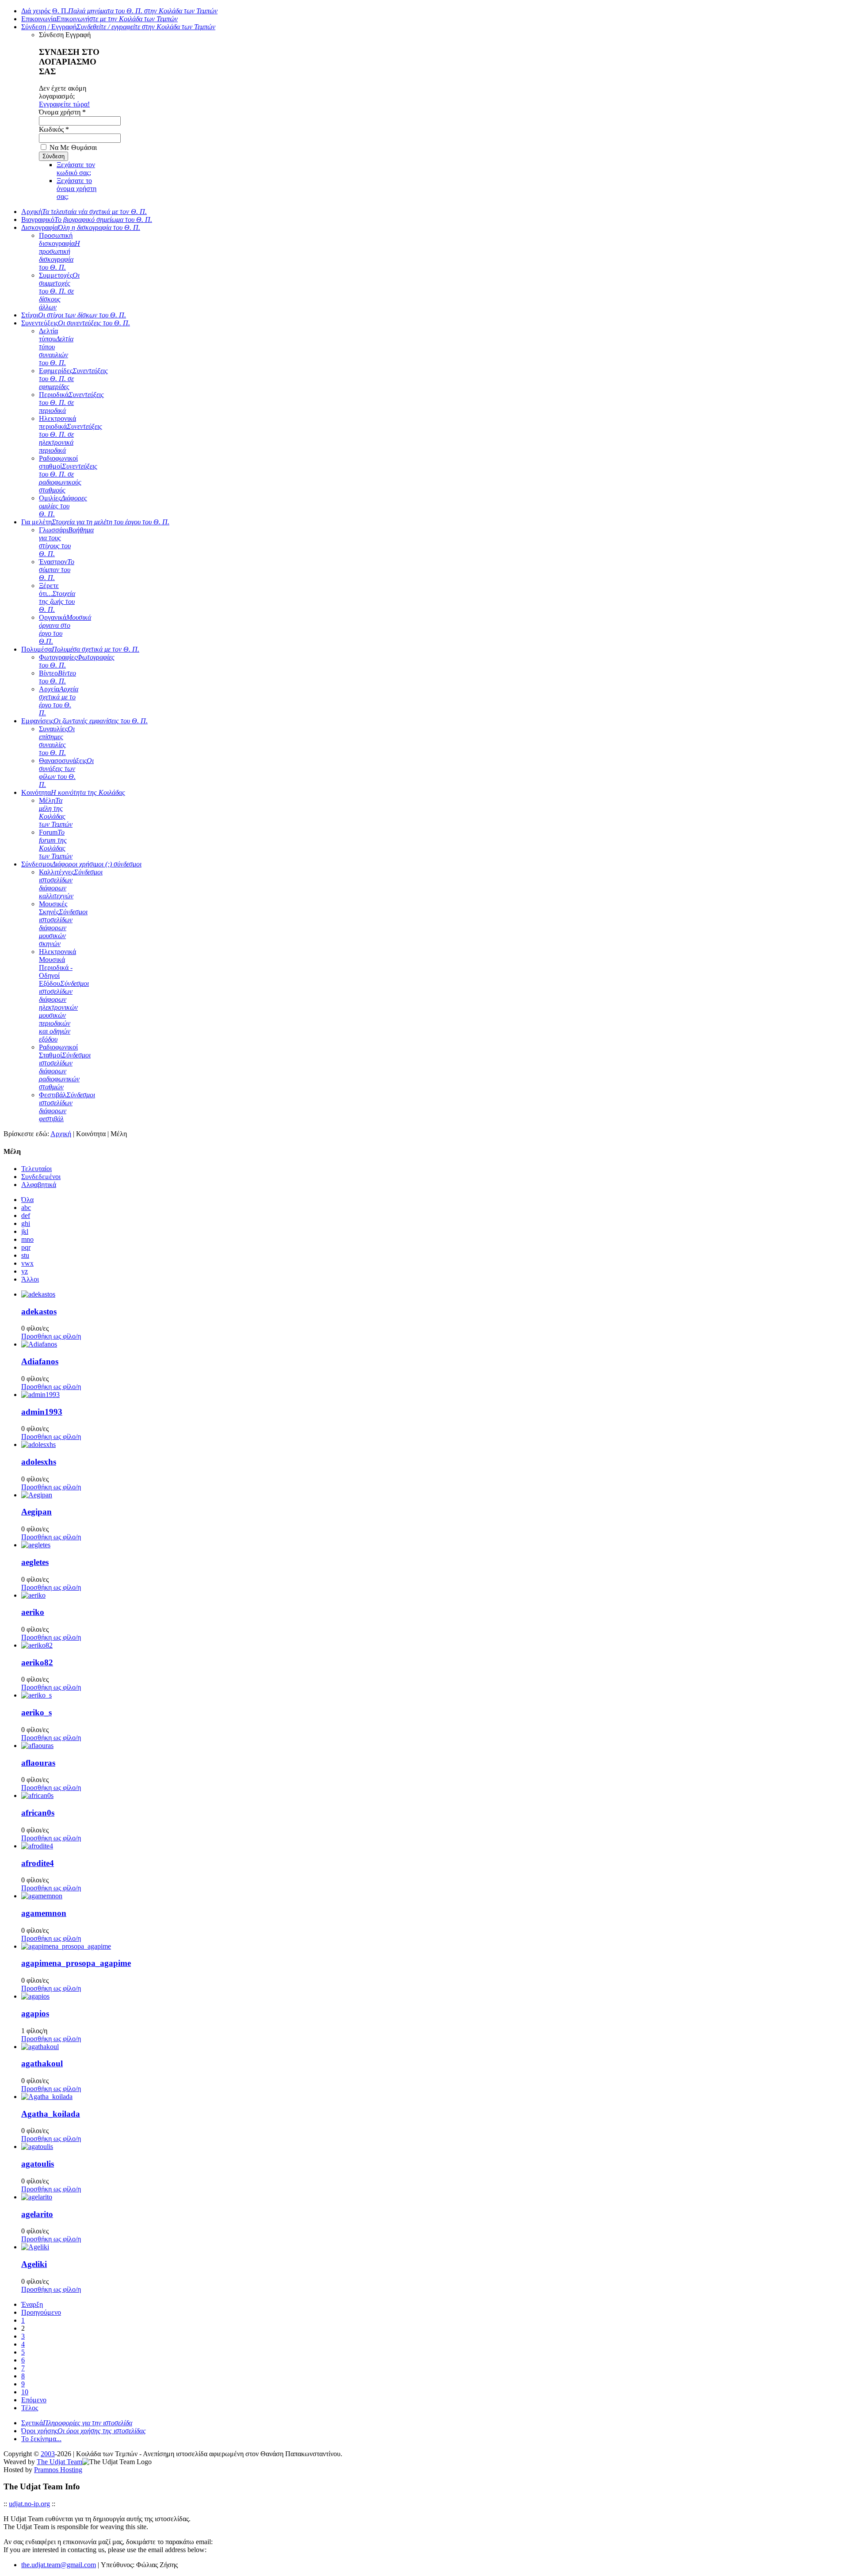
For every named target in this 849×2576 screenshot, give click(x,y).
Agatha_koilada (51, 2114)
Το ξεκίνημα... (41, 2439)
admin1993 (42, 1412)
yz (25, 1271)
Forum (56, 844)
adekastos (39, 1311)
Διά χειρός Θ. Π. (119, 11)
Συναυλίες (57, 741)
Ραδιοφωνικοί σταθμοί (68, 474)
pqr (26, 1247)
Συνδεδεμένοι (41, 1177)
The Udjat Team (59, 2462)
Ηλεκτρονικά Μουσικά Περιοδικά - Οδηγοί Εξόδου (64, 995)
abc (26, 1208)
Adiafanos (40, 1361)
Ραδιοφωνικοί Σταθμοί (65, 1067)
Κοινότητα (73, 792)
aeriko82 (37, 1662)
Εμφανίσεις (84, 721)
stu (25, 1255)
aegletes (35, 1562)
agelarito (37, 2214)
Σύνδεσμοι (81, 864)
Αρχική (84, 212)
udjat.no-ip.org (29, 2504)
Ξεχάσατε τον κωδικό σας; (76, 169)
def (26, 1215)
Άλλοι (30, 1279)
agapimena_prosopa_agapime (76, 1963)
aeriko (33, 1612)
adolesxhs (39, 1462)
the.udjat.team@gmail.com (59, 2565)
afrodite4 (38, 1863)
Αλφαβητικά (39, 1185)
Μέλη (56, 812)
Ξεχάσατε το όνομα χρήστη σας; (76, 189)
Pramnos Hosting (58, 2470)
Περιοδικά (71, 403)
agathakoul (42, 2063)
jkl (25, 1231)
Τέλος (30, 2408)
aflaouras (38, 1763)
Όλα (27, 1200)
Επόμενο (34, 2400)
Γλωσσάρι (66, 542)
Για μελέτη (95, 522)
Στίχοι (74, 315)
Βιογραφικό (87, 219)
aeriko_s (36, 1712)
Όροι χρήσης (84, 2431)
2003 (48, 2454)
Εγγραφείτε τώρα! (64, 104)
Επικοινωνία (99, 19)
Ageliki (34, 2264)
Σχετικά (77, 2423)
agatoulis (38, 2164)
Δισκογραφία (81, 227)
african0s (38, 1813)
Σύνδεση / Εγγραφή (118, 27)
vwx (27, 1263)
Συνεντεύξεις (76, 323)
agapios (35, 2013)
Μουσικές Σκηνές (63, 924)
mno (27, 1239)
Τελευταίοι (36, 1169)
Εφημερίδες (73, 379)
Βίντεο (57, 677)
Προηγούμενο (41, 2312)
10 (25, 2392)
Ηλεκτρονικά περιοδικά (71, 434)
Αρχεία (59, 701)
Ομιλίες (63, 506)
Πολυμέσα (80, 649)
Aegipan (36, 1512)
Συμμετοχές (59, 291)
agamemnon (44, 1913)
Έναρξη (32, 2304)
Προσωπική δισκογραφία (59, 251)
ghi (26, 1223)
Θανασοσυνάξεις (66, 773)
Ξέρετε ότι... (57, 597)
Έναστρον (57, 570)
